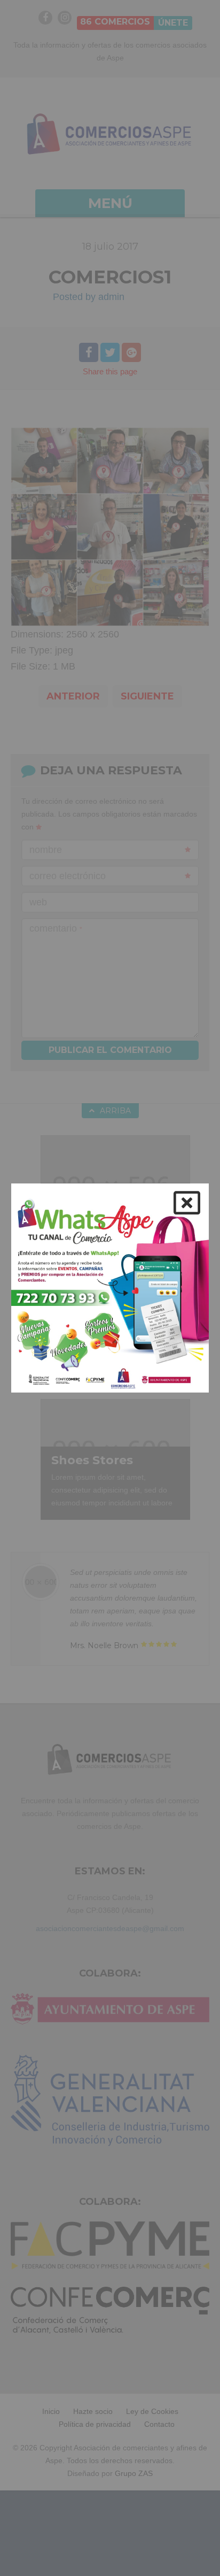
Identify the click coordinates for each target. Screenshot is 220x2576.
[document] (110, 1288)
